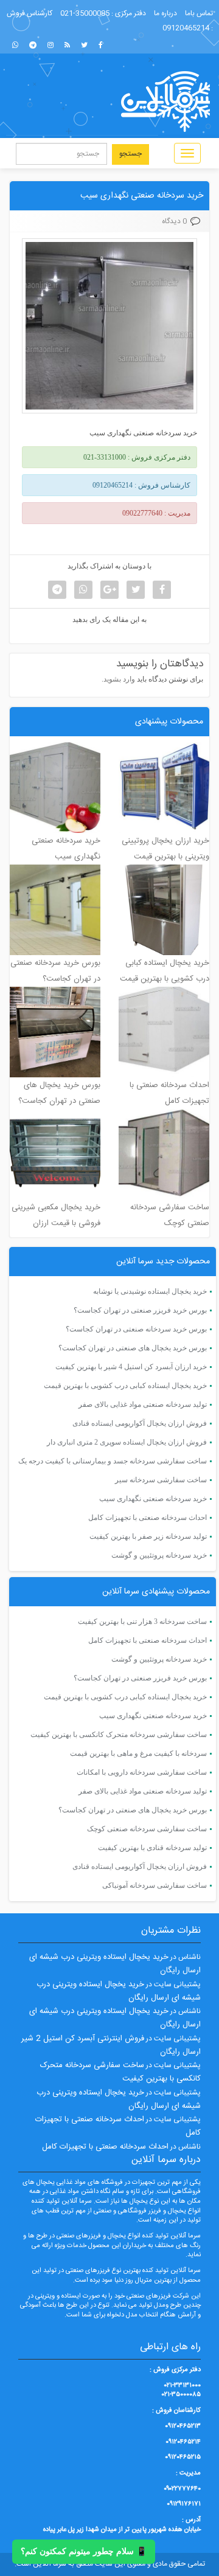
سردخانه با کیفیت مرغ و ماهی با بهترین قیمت (138, 1753)
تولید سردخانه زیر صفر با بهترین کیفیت (148, 1536)
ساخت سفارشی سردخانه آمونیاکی (155, 1885)
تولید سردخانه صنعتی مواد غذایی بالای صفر (143, 1404)
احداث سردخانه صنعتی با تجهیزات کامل (148, 1518)
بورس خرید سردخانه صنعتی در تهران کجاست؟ (136, 1329)
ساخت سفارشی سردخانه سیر (161, 1480)
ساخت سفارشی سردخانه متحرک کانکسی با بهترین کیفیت (119, 1735)
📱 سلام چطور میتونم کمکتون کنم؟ (84, 2551)
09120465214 (186, 28)
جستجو (130, 154)
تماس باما (199, 13)
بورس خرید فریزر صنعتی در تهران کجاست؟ (140, 1310)
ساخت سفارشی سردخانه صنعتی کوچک (147, 1829)
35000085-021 (85, 13)
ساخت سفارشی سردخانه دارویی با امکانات (142, 1772)
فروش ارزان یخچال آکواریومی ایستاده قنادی (140, 1423)
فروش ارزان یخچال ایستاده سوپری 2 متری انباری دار (127, 1442)
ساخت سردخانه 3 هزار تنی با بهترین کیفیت (142, 1621)
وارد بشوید (119, 679)
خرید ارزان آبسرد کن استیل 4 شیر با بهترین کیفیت (131, 1367)
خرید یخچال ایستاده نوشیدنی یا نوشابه (150, 1291)
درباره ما (165, 13)
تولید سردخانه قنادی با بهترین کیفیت (152, 1848)
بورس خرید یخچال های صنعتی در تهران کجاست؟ (133, 1348)
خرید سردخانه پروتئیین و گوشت (159, 1555)
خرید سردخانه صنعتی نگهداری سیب (142, 196)
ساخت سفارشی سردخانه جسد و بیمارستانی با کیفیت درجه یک (113, 1461)
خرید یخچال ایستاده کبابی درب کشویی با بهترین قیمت (125, 1386)
